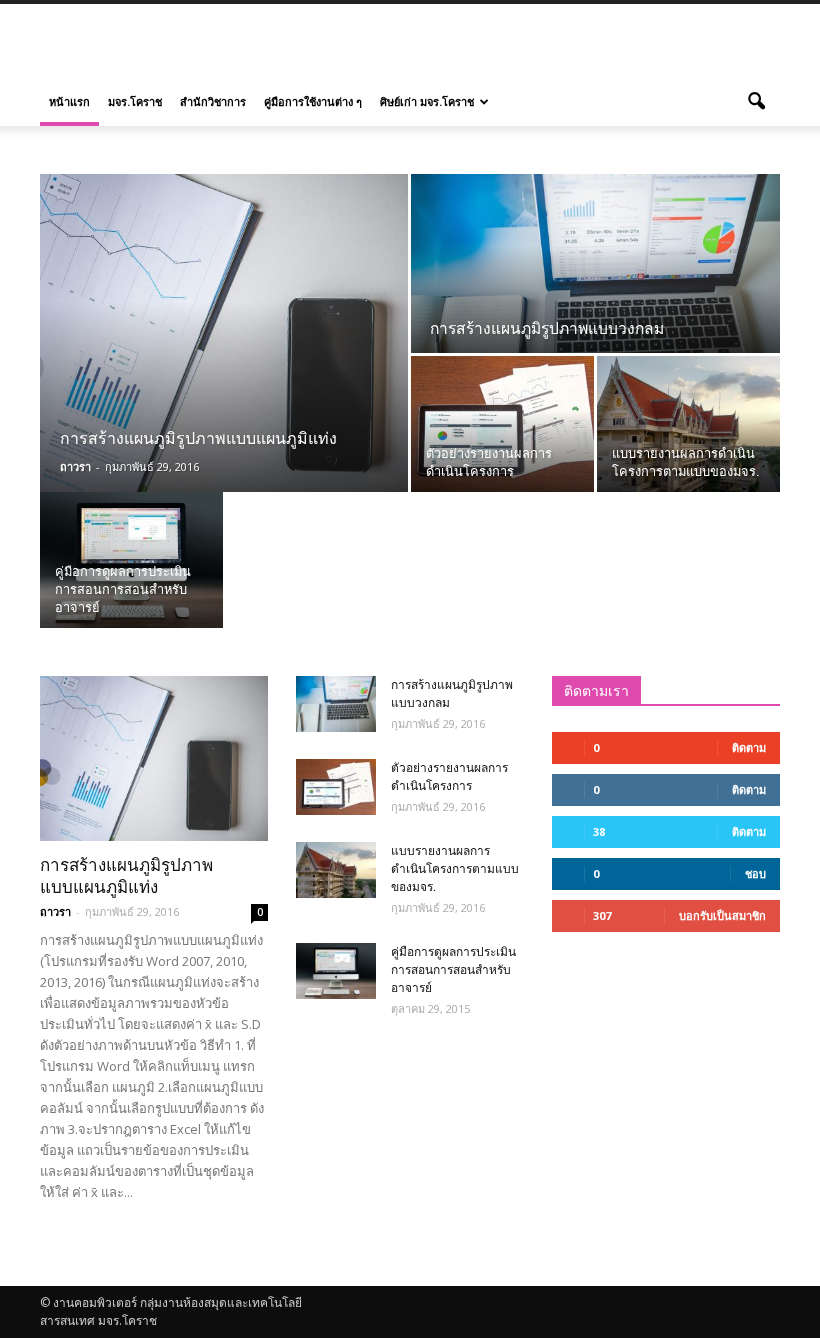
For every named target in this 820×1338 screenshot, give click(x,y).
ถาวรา (75, 466)
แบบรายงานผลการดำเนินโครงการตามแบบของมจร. (455, 869)
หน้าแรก (69, 101)
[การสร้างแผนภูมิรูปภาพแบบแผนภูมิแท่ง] (224, 333)
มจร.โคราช (135, 101)
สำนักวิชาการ (213, 101)
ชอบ (755, 873)
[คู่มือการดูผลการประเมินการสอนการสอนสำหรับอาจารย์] (131, 560)
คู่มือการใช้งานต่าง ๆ (313, 101)
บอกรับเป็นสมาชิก (722, 915)
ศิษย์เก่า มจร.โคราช (427, 101)
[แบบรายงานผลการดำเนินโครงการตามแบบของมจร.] (688, 424)
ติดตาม (749, 747)
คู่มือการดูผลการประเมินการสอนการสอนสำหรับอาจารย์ (453, 970)
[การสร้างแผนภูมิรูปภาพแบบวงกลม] (595, 264)
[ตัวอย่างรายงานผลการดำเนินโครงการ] (502, 424)
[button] (756, 102)
